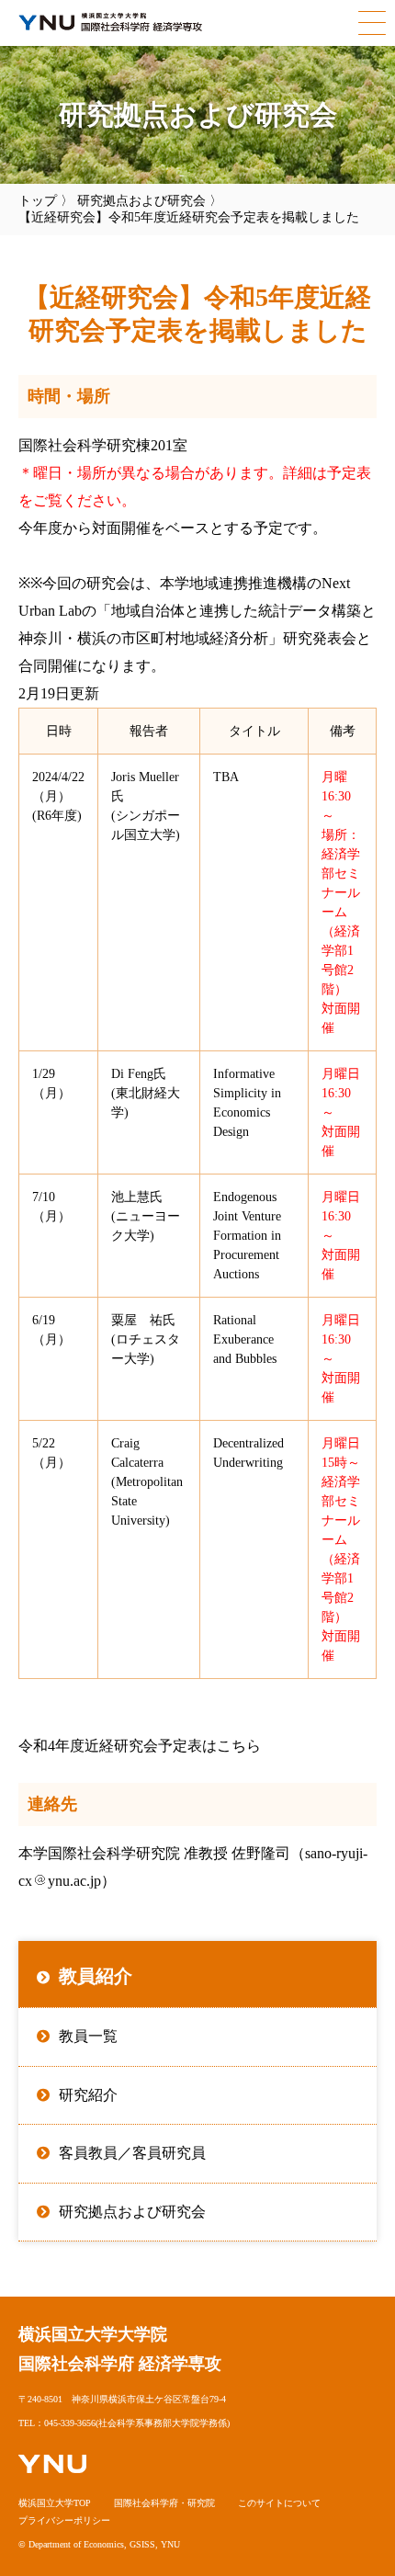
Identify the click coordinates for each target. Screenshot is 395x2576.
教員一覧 (88, 2036)
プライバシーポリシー (64, 2520)
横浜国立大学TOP (55, 2503)
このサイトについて (279, 2503)
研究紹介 (88, 2095)
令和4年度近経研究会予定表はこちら (140, 1746)
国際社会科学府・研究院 (164, 2503)
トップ (38, 201)
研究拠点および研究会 (141, 201)
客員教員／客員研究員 (132, 2153)
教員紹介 (96, 1976)
